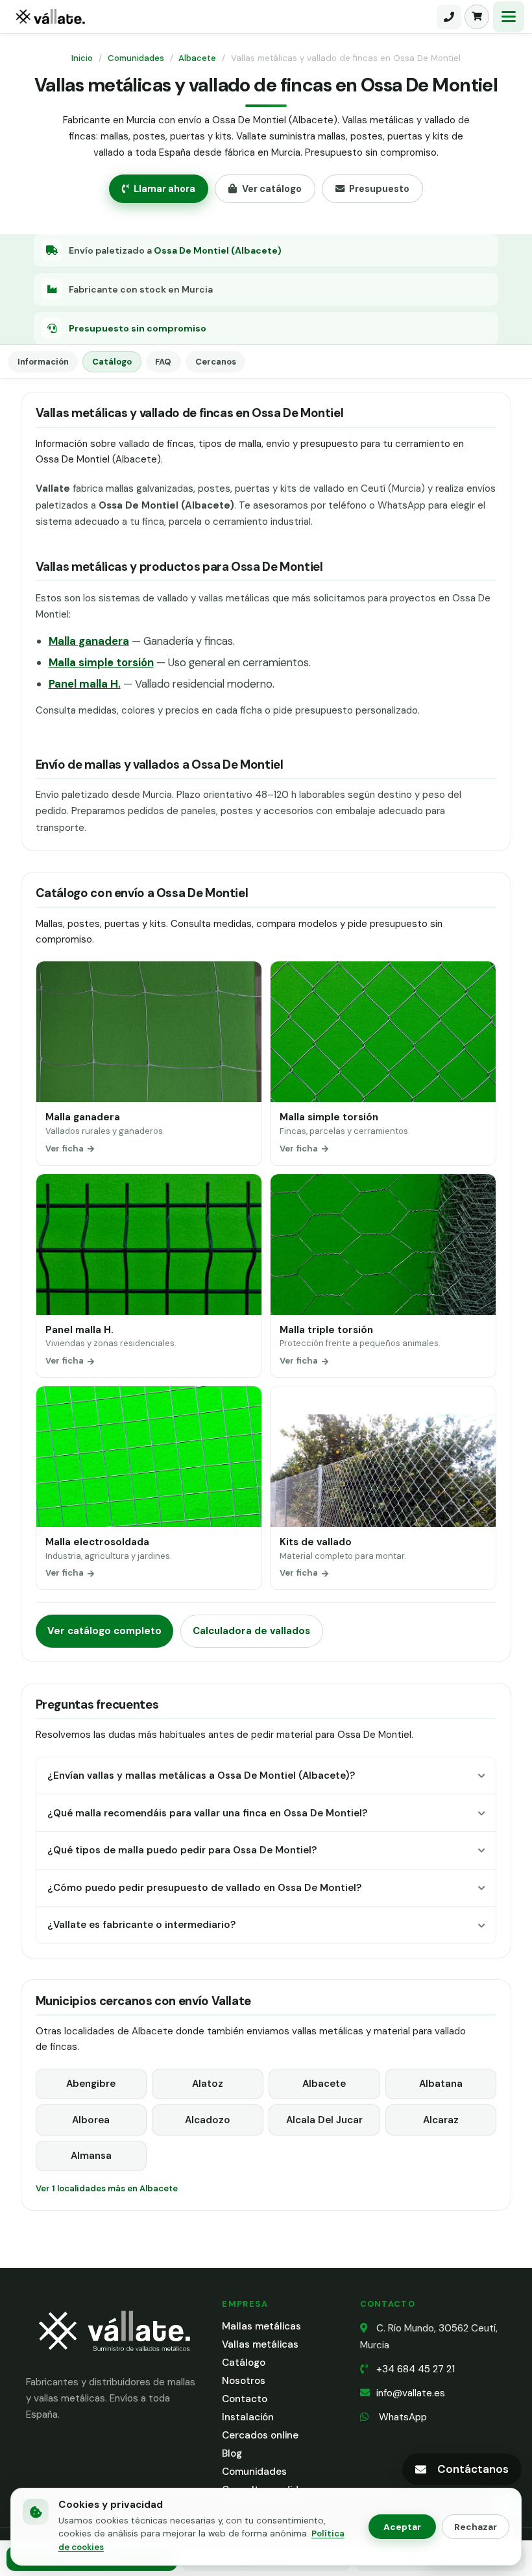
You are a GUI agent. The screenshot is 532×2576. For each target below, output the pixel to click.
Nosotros (244, 2381)
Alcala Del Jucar (324, 2120)
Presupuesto (379, 189)
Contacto (245, 2399)
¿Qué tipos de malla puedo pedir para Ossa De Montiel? (182, 1850)
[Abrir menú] (509, 17)
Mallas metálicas (261, 2326)
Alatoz (208, 2084)
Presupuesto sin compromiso (138, 328)
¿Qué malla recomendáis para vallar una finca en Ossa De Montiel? (207, 1813)
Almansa (91, 2156)
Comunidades (136, 58)
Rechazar (476, 2527)
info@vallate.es (411, 2393)
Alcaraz (441, 2120)
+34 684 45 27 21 (416, 2369)
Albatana (441, 2084)
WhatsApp (402, 2417)
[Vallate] (221, 17)
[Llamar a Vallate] (449, 17)
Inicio (82, 58)
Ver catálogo (272, 189)
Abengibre (91, 2084)
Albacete (197, 58)
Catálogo (112, 362)
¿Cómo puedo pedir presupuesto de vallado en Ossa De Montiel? (204, 1888)
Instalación (248, 2417)
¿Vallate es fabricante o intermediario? (141, 1925)
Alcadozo (208, 2120)
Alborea (91, 2120)
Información (43, 362)
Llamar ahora (164, 189)
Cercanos (216, 362)
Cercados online (260, 2435)
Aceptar (402, 2527)
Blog (232, 2453)
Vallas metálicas (260, 2344)
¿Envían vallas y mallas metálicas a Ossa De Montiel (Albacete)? (201, 1776)
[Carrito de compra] (477, 17)
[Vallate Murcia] (114, 2360)
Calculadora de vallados (251, 1631)
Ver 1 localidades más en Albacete (107, 2188)
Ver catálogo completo (104, 1631)
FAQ (163, 362)
